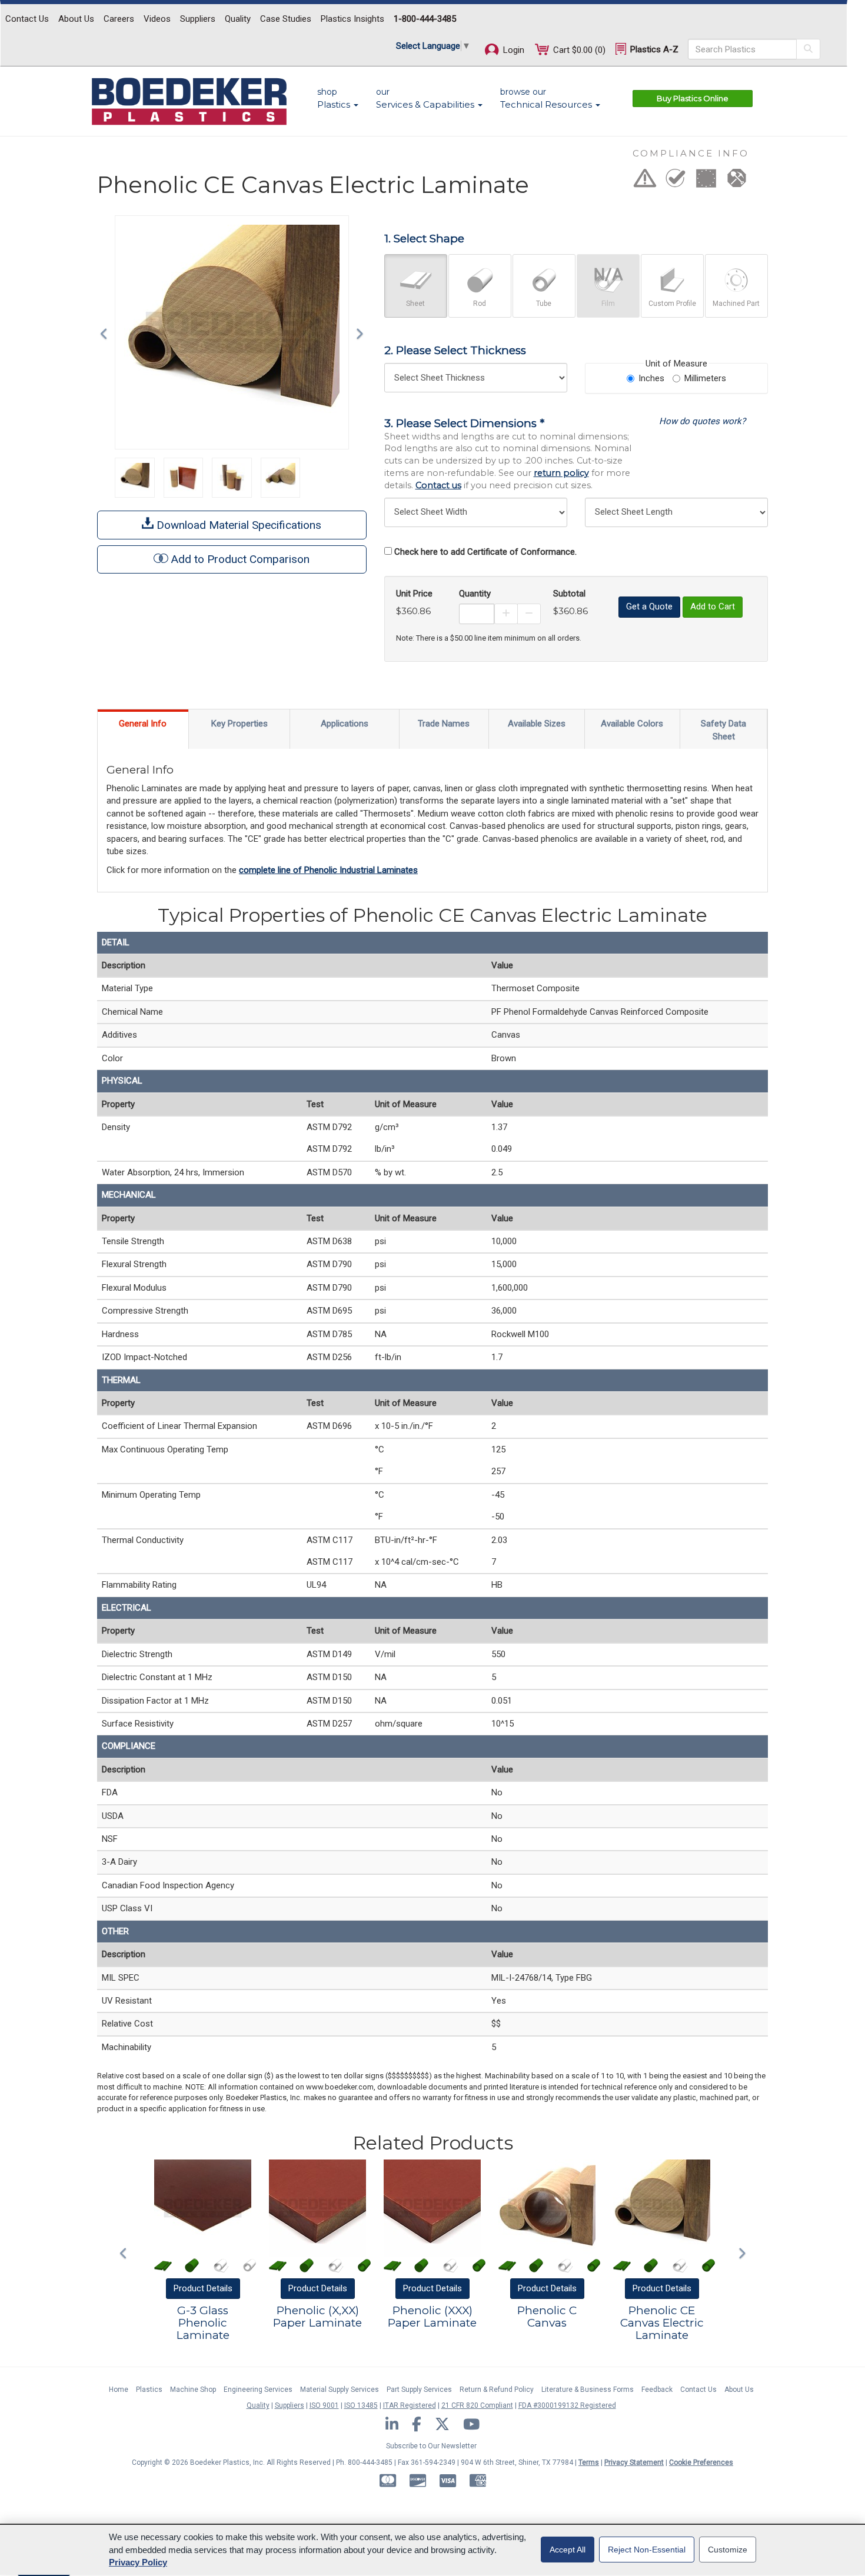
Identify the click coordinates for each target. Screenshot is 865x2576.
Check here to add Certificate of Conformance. (485, 552)
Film (608, 304)
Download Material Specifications (237, 525)
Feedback (657, 2390)
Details (203, 2288)
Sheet (415, 304)
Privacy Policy (138, 2562)
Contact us (438, 485)
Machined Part (736, 304)
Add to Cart (713, 606)
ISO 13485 (361, 2405)
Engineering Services (258, 2390)
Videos (157, 19)
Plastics (149, 2390)
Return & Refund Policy (497, 2390)
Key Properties (239, 724)
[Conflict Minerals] (737, 182)
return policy (561, 473)
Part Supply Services (419, 2390)
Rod (480, 304)
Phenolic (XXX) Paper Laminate (432, 2317)
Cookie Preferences (701, 2462)
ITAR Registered (410, 2405)
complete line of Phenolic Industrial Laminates (328, 870)
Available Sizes (537, 724)
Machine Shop (193, 2390)
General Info (143, 724)
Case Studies (286, 19)
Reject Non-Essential (647, 2550)
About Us (76, 19)
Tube (544, 304)
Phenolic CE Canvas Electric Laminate (662, 2323)
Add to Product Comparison (240, 559)
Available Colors (632, 724)
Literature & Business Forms (588, 2390)
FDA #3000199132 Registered (567, 2405)
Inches (651, 378)
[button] (107, 332)
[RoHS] (676, 182)
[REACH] (706, 182)
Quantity (475, 594)
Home (119, 2390)
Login (513, 50)
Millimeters (705, 378)
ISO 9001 (324, 2405)
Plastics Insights (352, 19)
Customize (728, 2550)
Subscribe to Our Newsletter (431, 2446)
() (579, 50)
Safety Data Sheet (723, 730)
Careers (119, 19)
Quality (238, 19)
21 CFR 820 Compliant (477, 2405)
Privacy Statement (634, 2462)
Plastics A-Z (653, 49)
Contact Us (27, 19)
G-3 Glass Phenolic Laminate (203, 2323)
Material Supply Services (340, 2390)
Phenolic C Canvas (547, 2317)
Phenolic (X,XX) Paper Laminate (317, 2317)
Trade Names (444, 724)
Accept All (568, 2550)
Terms (589, 2462)
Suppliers (198, 19)
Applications (345, 724)
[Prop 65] (645, 182)
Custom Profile (672, 304)
